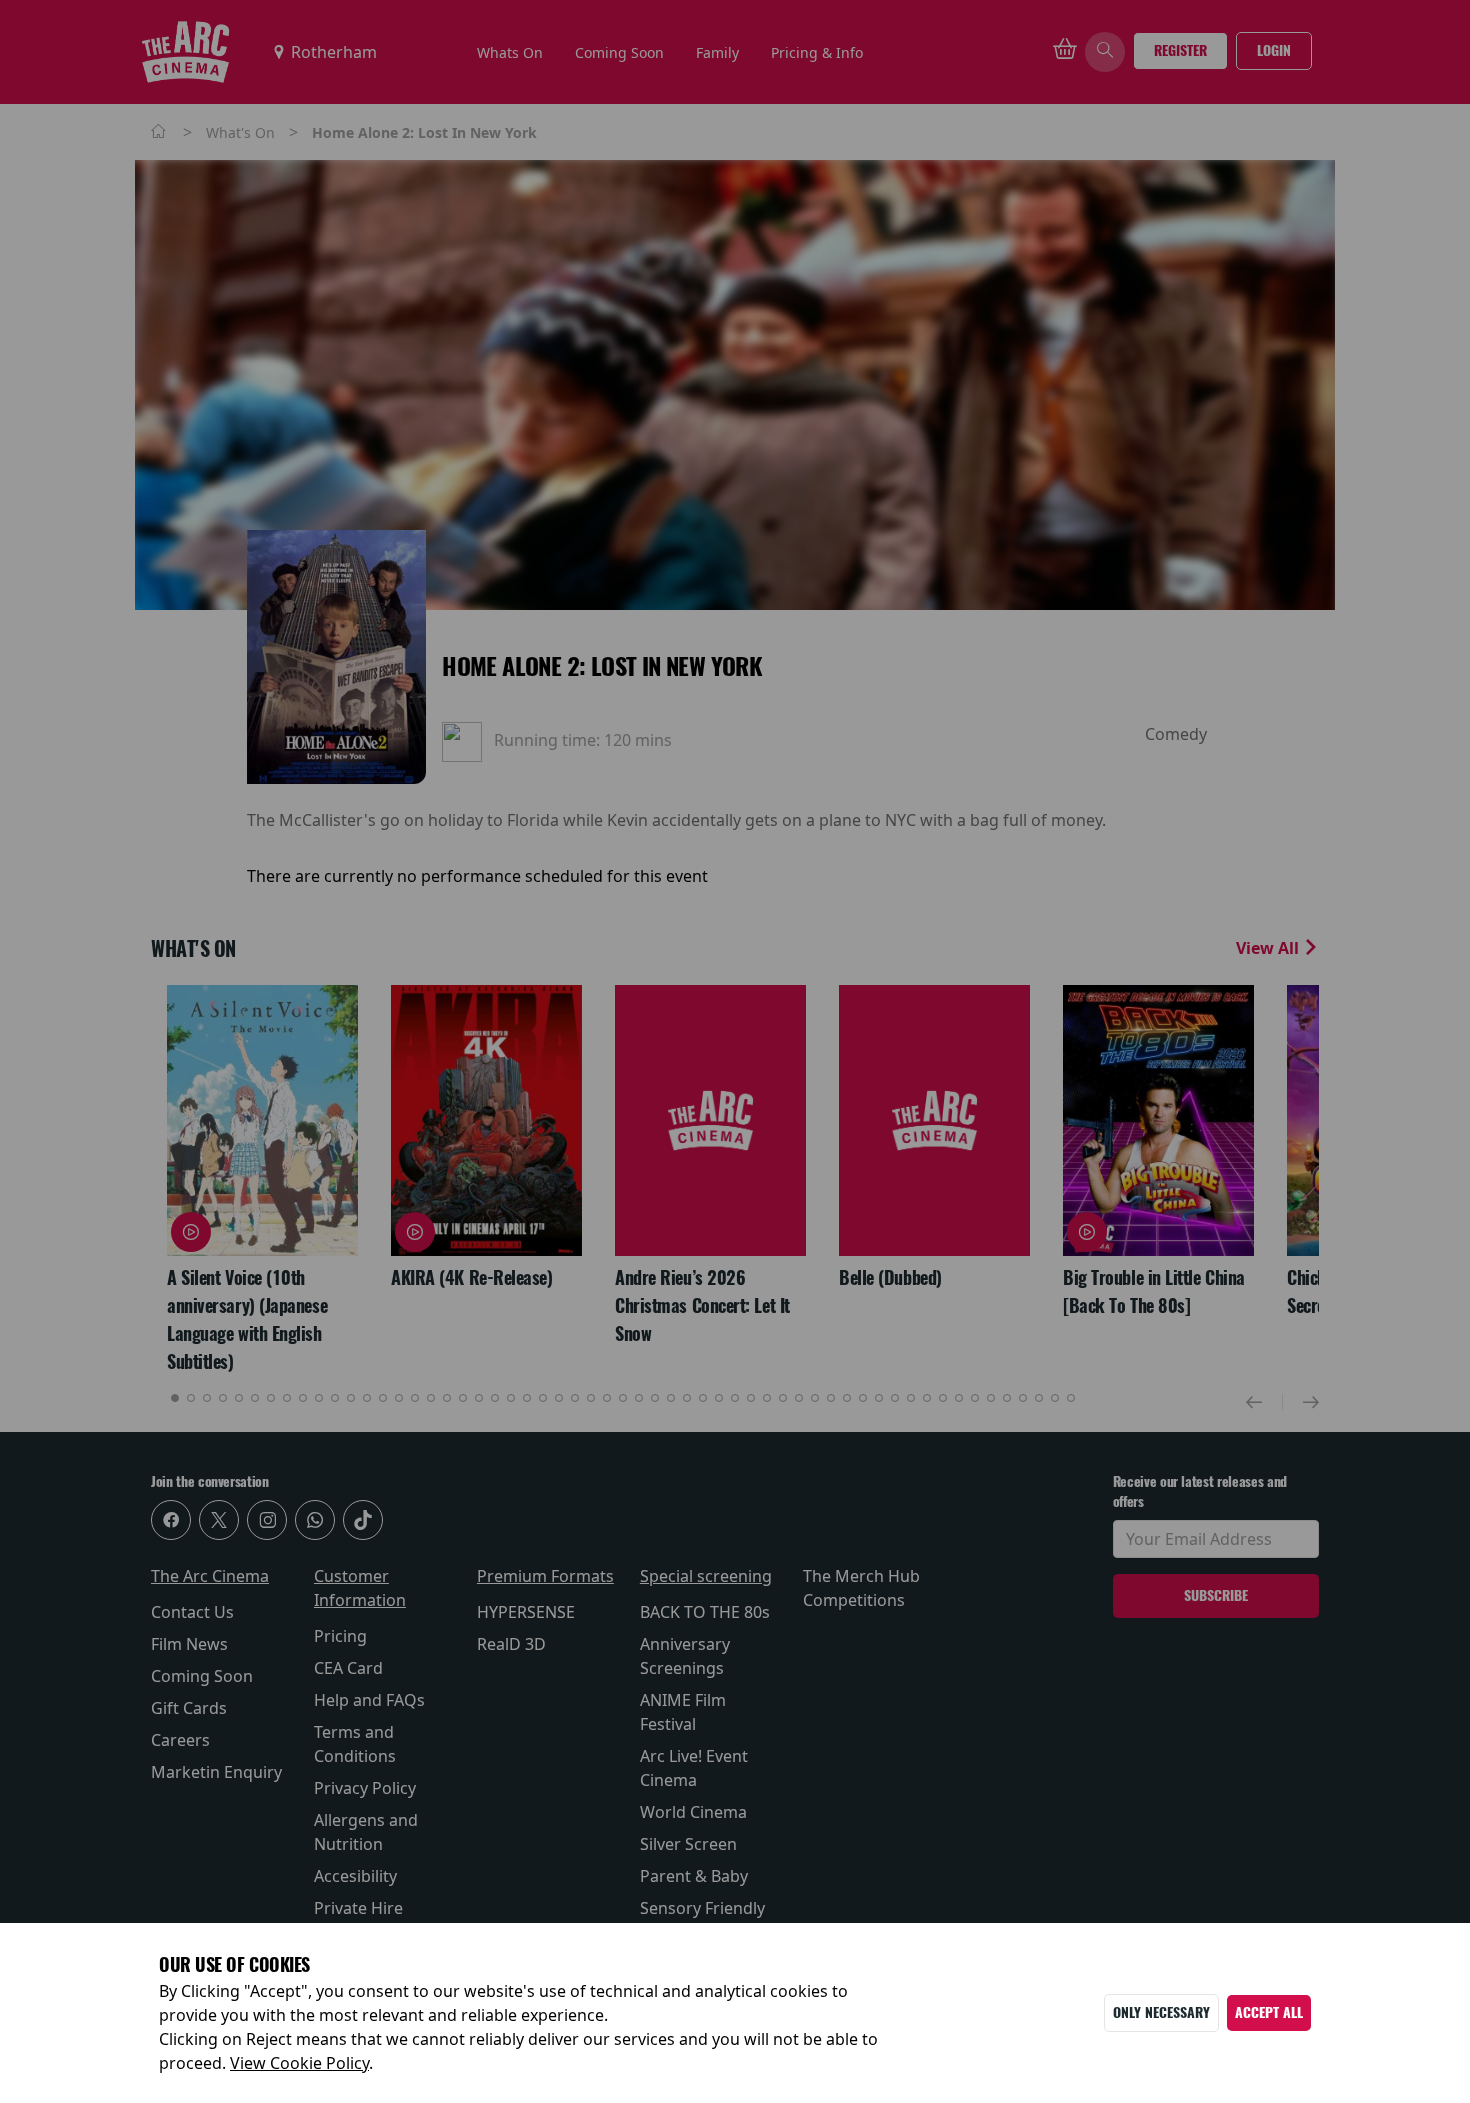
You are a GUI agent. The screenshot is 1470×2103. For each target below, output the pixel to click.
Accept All (1269, 2012)
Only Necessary (1161, 2012)
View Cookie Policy (299, 2063)
